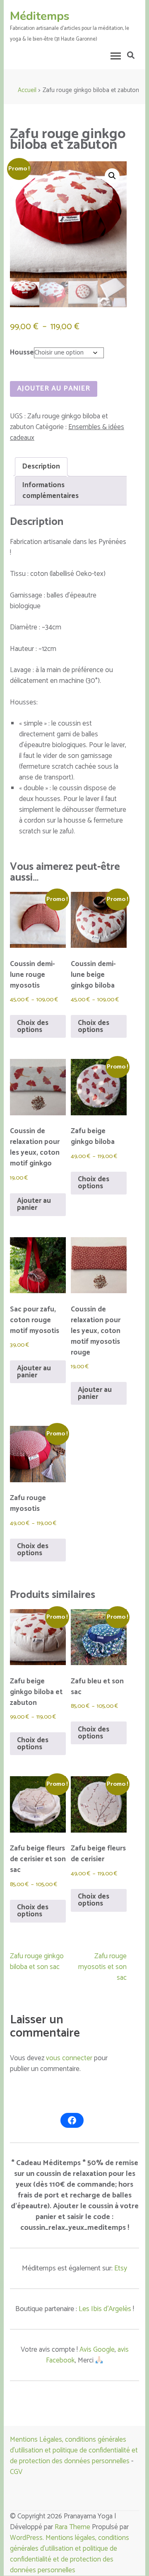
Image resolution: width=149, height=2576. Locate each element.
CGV (16, 2472)
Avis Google (97, 2350)
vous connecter (69, 2058)
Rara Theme (72, 2527)
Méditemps (40, 16)
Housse (22, 352)
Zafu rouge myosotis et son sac (102, 1967)
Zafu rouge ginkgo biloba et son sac (37, 1962)
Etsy (121, 2268)
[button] (112, 176)
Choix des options (33, 1026)
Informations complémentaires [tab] (50, 490)
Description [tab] (41, 466)
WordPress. (28, 2538)
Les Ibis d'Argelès (105, 2309)
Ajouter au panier (54, 388)
